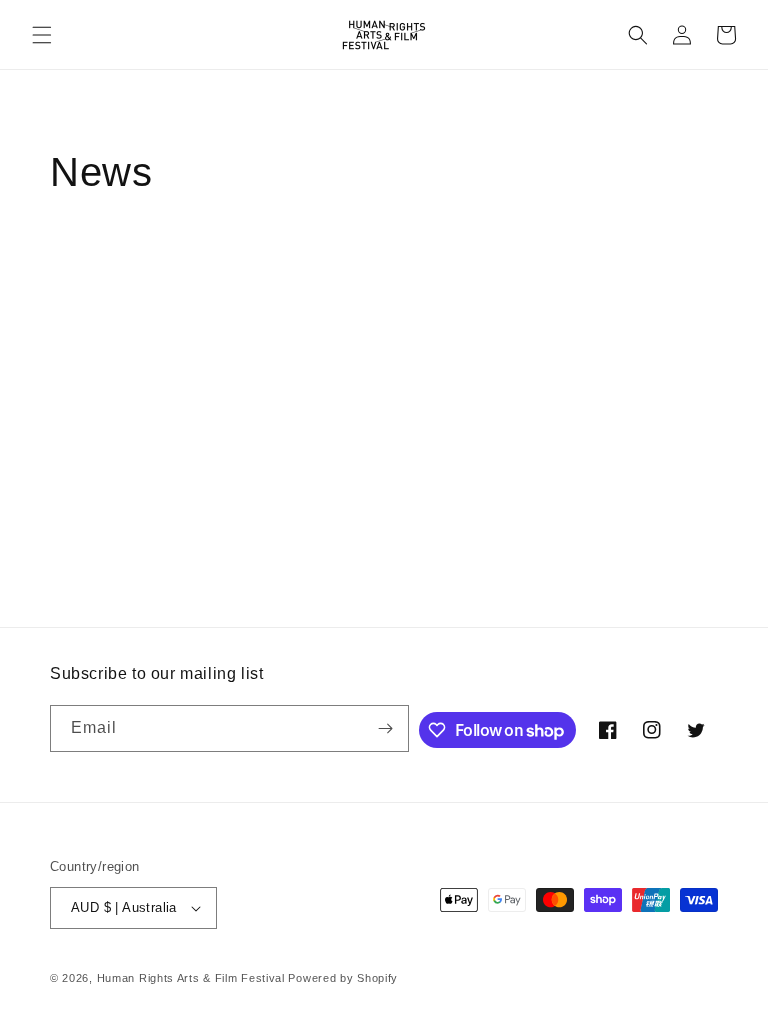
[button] (42, 35)
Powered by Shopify (343, 978)
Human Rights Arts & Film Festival (191, 978)
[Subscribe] (386, 728)
